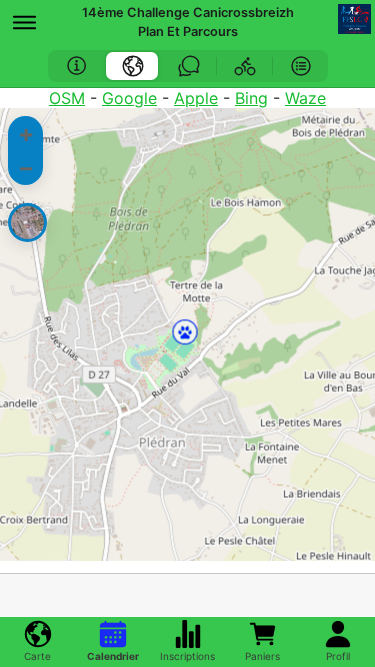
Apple (196, 98)
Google (129, 98)
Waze (305, 98)
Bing (251, 98)
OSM (67, 98)
